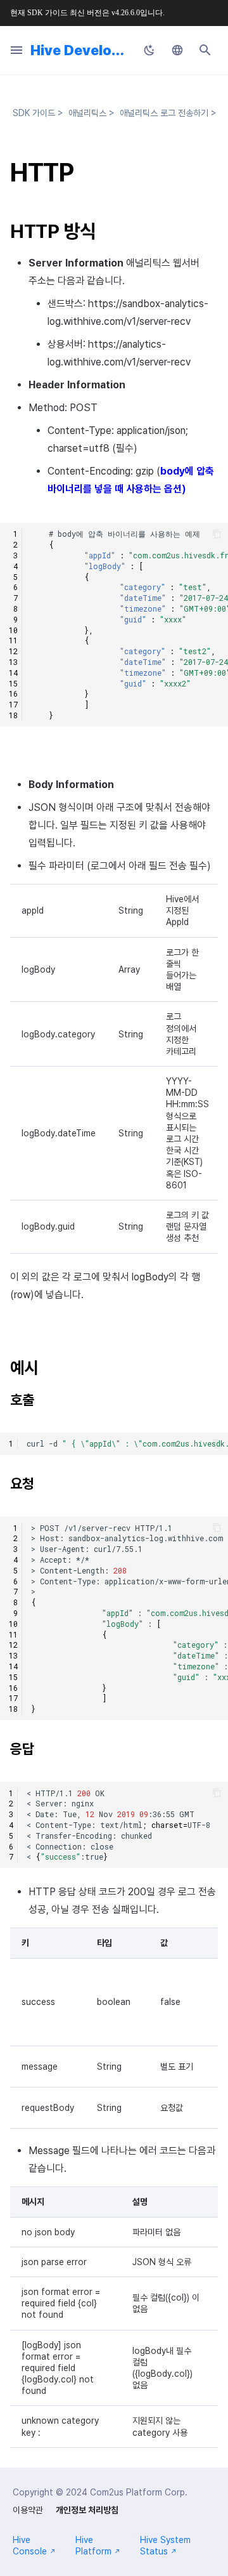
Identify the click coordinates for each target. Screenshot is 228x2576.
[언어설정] (177, 50)
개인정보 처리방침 (87, 2510)
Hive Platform (93, 2546)
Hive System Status (165, 2546)
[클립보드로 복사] (217, 534)
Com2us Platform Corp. (139, 2492)
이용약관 (28, 2510)
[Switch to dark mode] (149, 50)
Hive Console (30, 2546)
